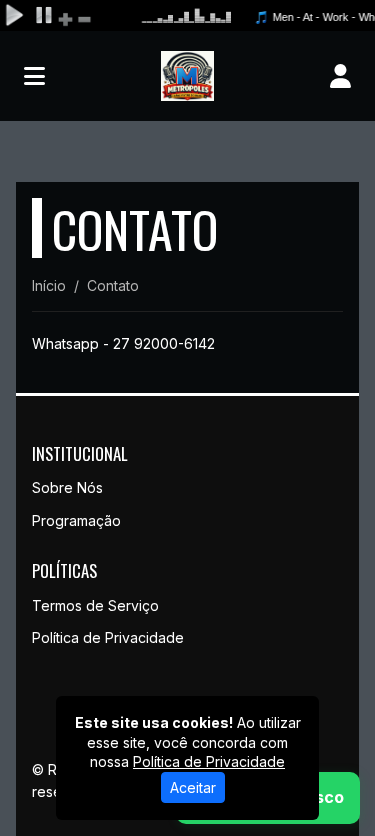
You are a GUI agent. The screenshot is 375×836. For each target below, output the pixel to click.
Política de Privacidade (108, 637)
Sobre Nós (67, 487)
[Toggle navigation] (34, 76)
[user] (340, 76)
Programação (76, 520)
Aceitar (193, 787)
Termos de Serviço (95, 605)
